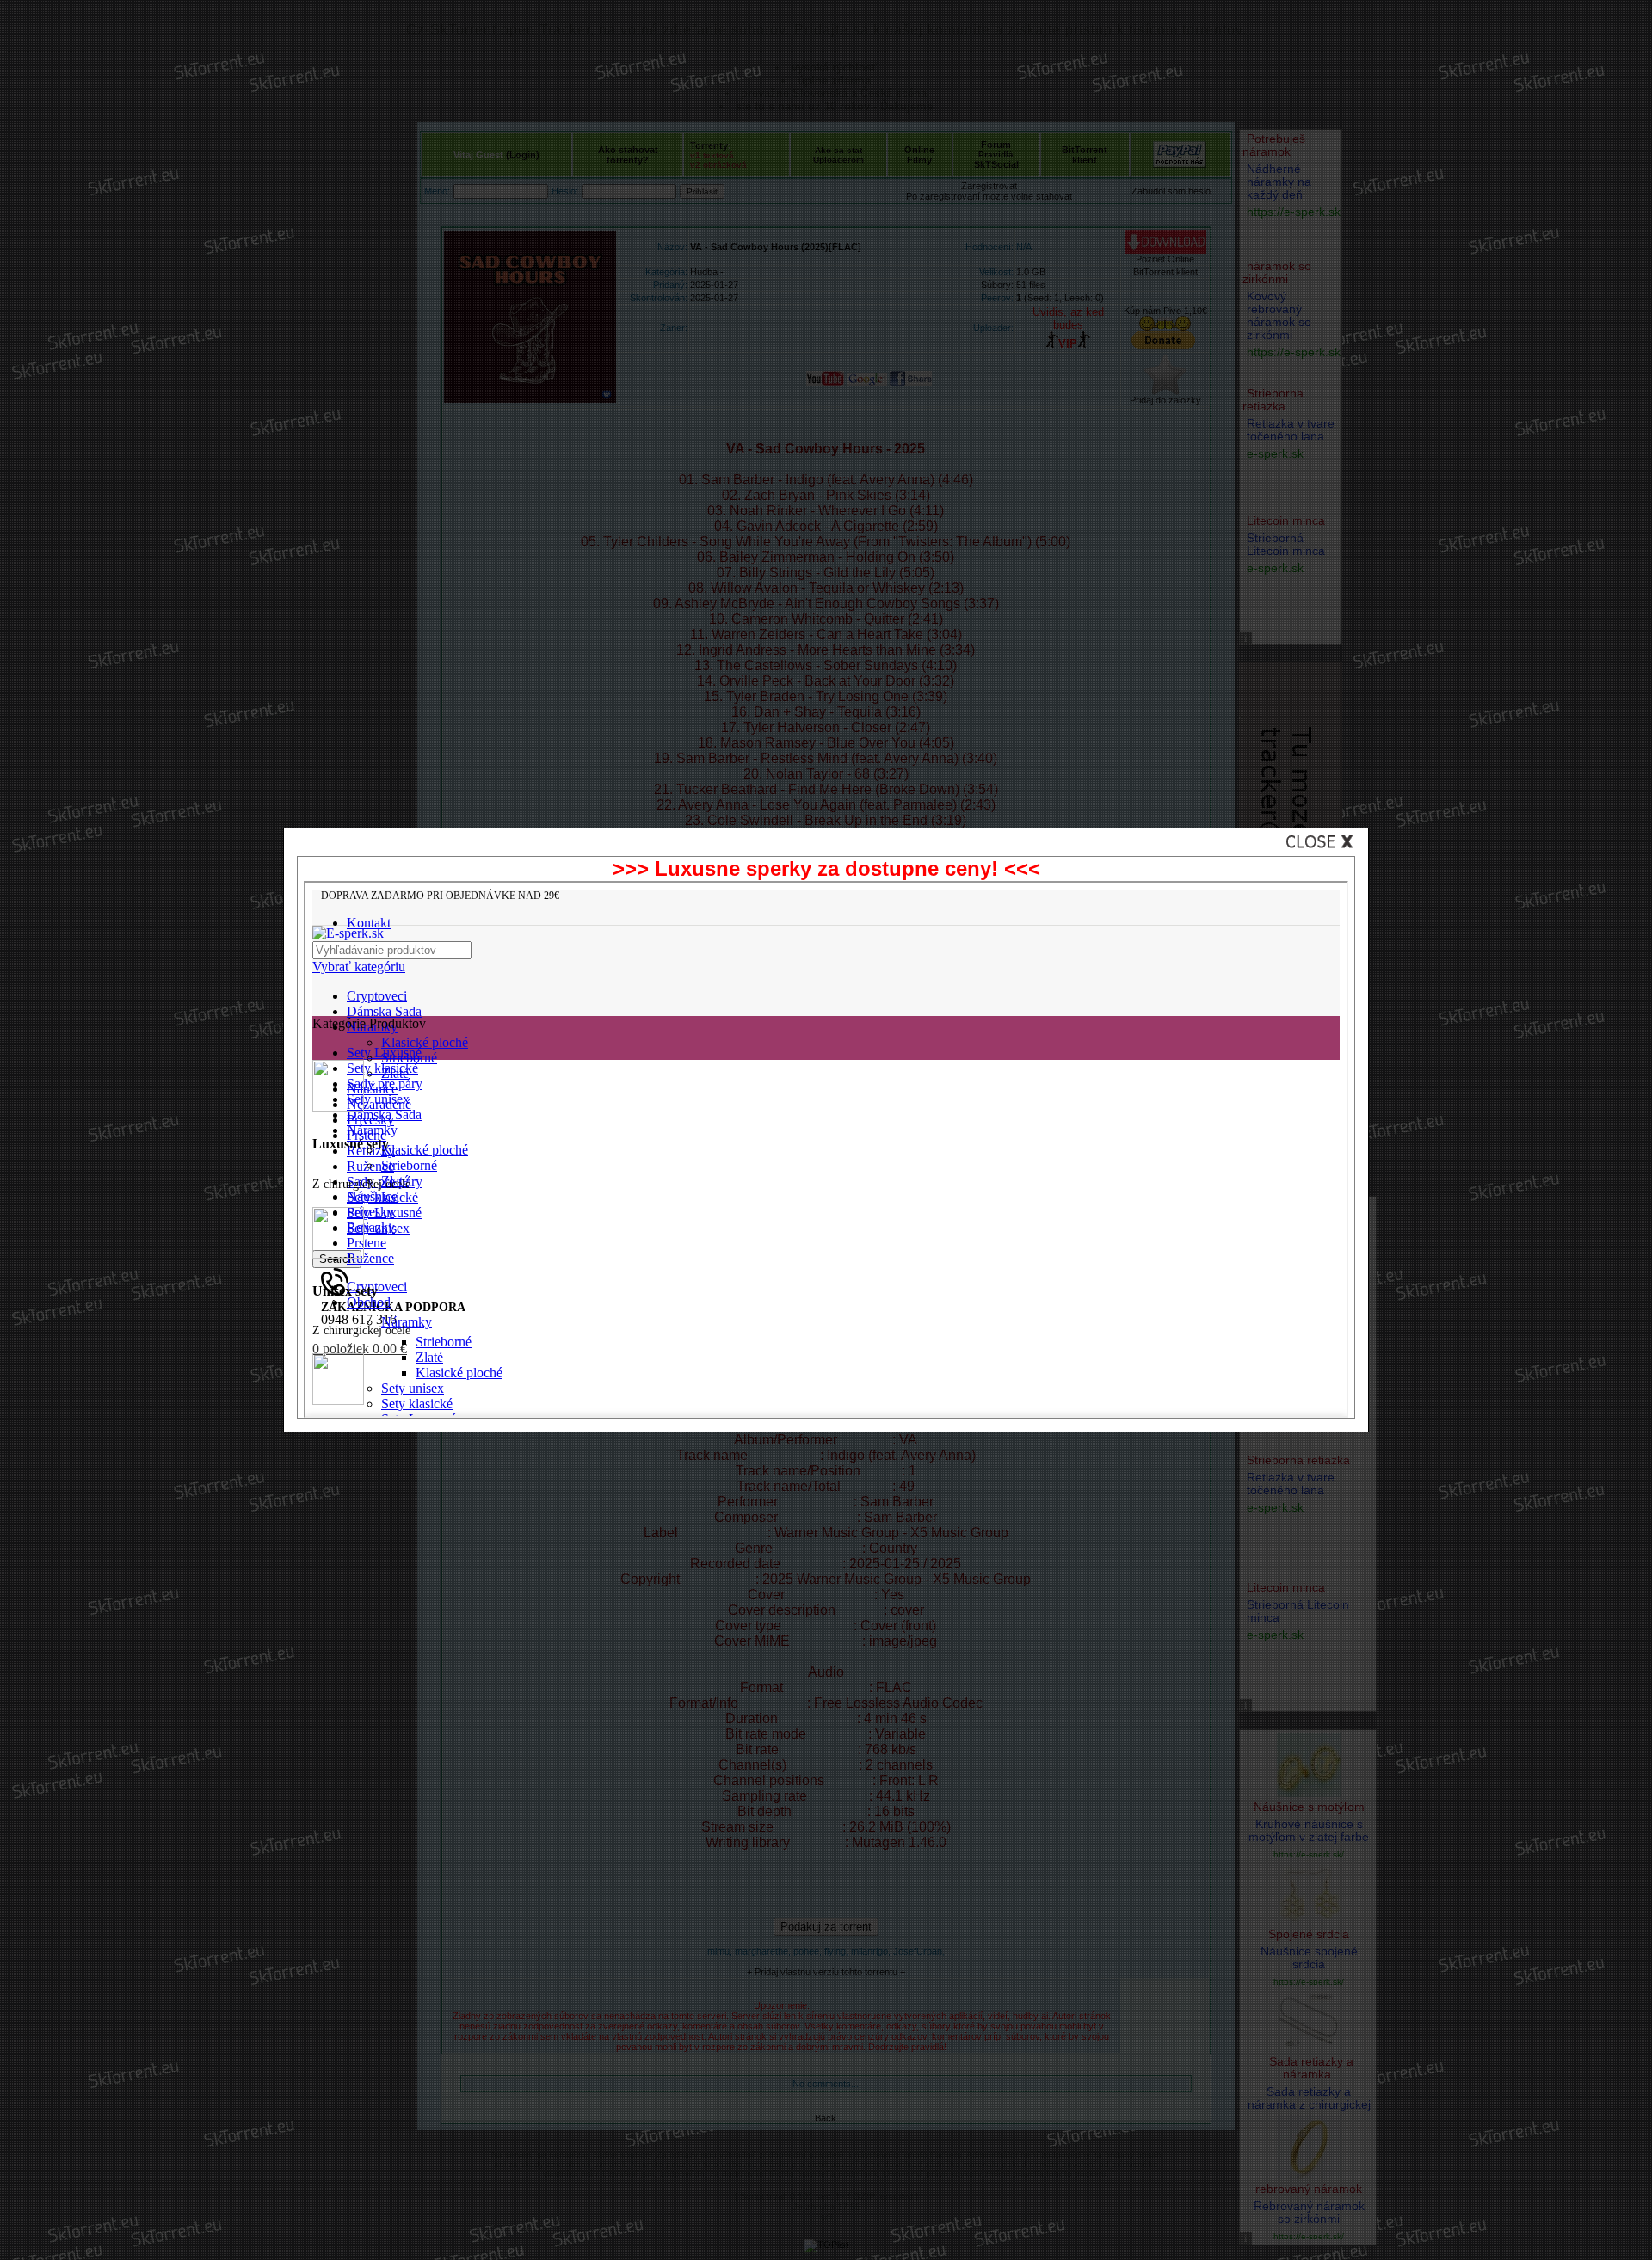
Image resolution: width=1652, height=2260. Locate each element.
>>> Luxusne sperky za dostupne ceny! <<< (826, 868)
